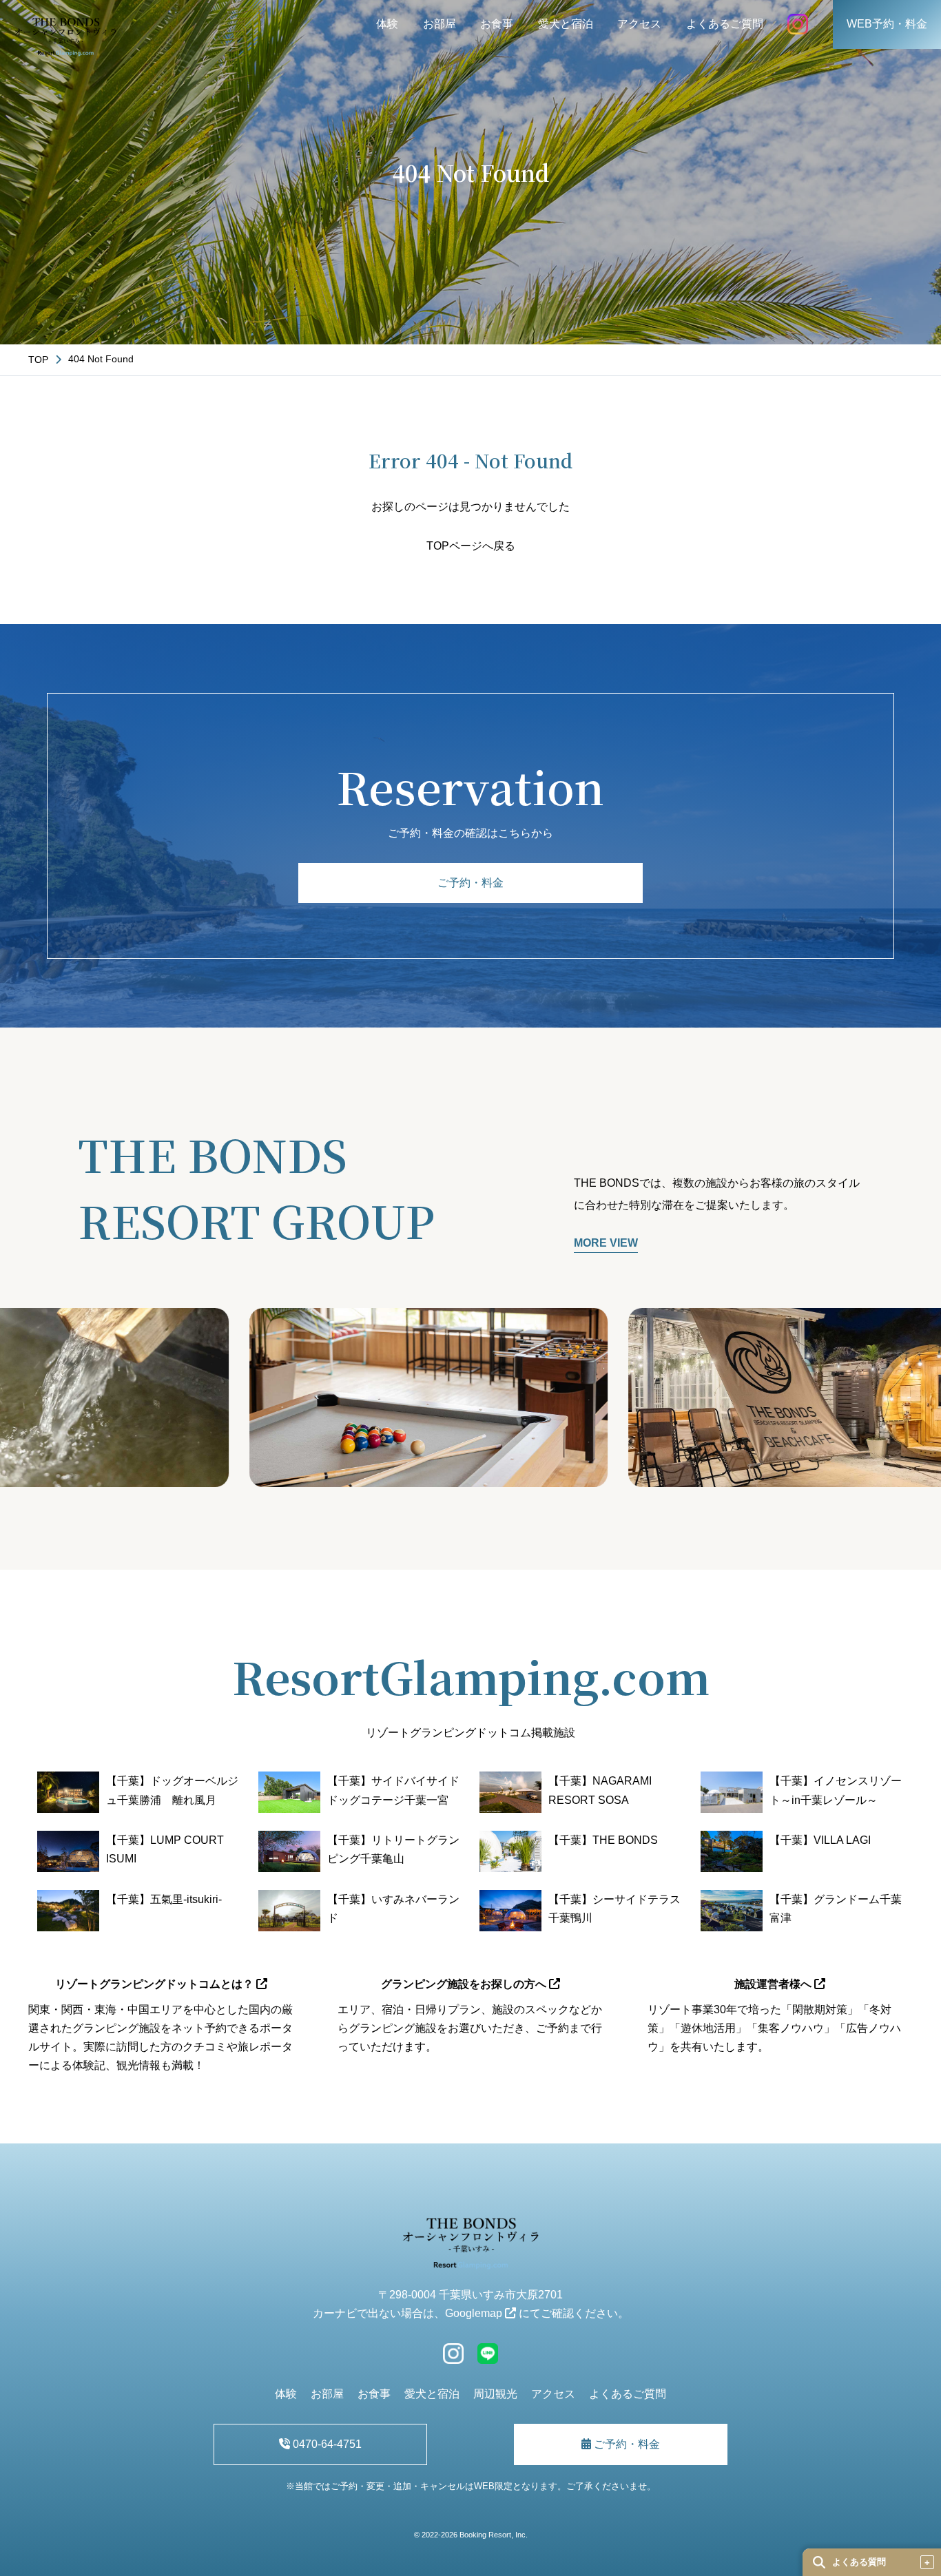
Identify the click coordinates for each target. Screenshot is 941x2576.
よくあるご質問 (725, 24)
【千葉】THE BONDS (603, 1840)
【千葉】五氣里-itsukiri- (164, 1899)
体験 (387, 24)
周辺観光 (495, 2394)
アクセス (639, 24)
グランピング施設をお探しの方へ (465, 1984)
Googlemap (475, 2313)
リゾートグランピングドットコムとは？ (156, 1984)
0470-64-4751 (326, 2444)
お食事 (497, 24)
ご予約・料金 (470, 883)
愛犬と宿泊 (566, 24)
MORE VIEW (606, 1243)
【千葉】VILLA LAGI (820, 1840)
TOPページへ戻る (471, 546)
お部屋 (440, 24)
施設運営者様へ (774, 1984)
